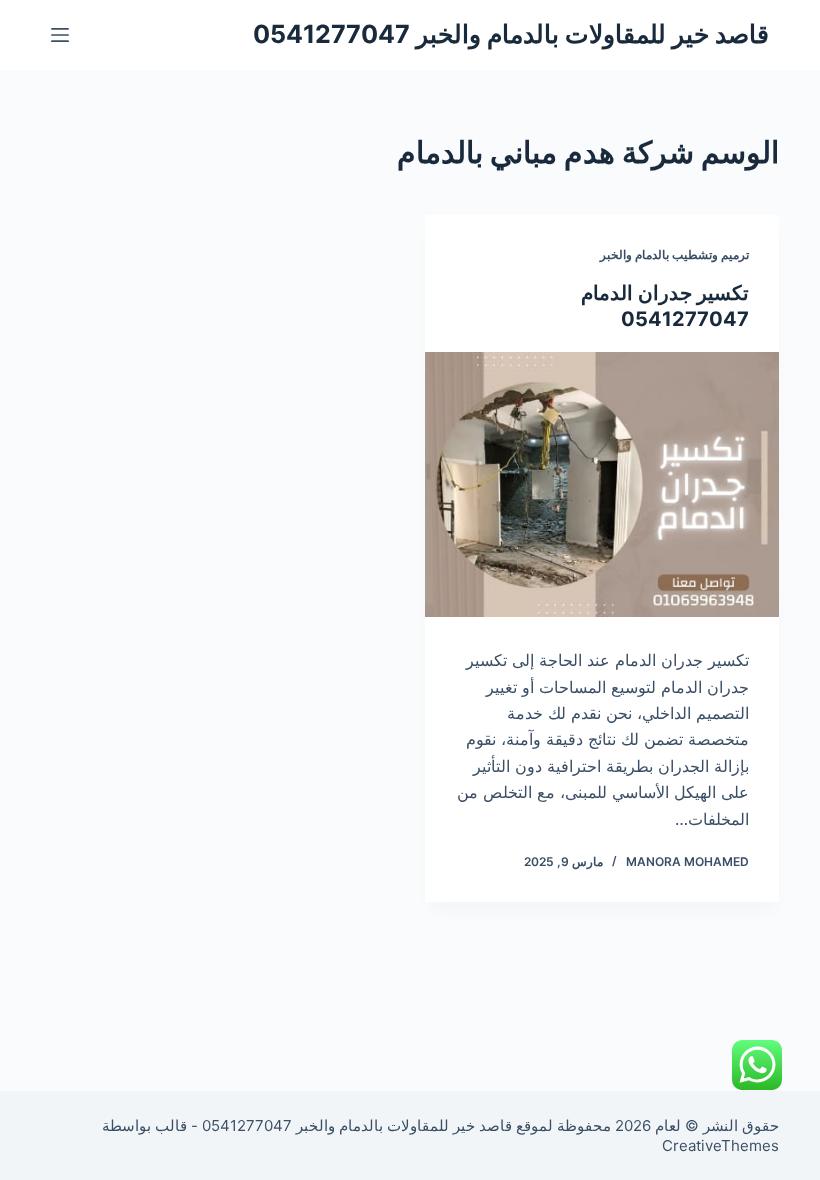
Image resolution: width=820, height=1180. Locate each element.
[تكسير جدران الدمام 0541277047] (602, 485)
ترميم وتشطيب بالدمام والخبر (674, 254)
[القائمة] (60, 35)
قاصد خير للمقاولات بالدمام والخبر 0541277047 (511, 34)
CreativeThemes (720, 1145)
